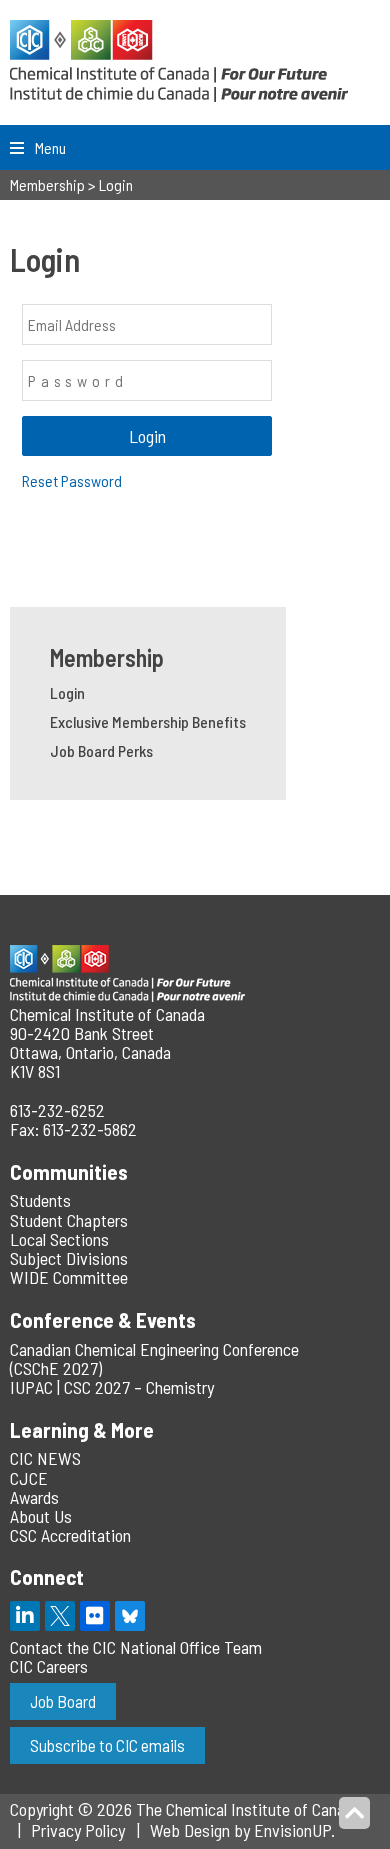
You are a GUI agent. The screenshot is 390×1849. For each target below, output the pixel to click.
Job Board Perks (101, 750)
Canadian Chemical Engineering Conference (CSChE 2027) (154, 1358)
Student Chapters (69, 1220)
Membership (107, 657)
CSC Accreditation (70, 1535)
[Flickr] (95, 1616)
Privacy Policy (78, 1830)
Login (67, 692)
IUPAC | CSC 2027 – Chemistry (112, 1387)
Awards (34, 1497)
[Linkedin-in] (25, 1616)
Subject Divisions (69, 1258)
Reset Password (72, 480)
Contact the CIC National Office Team (136, 1647)
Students (40, 1200)
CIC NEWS (45, 1458)
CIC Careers (49, 1666)
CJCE (29, 1478)
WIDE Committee (69, 1277)
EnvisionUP (292, 1830)
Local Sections (59, 1239)
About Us (41, 1516)
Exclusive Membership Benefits (148, 721)
